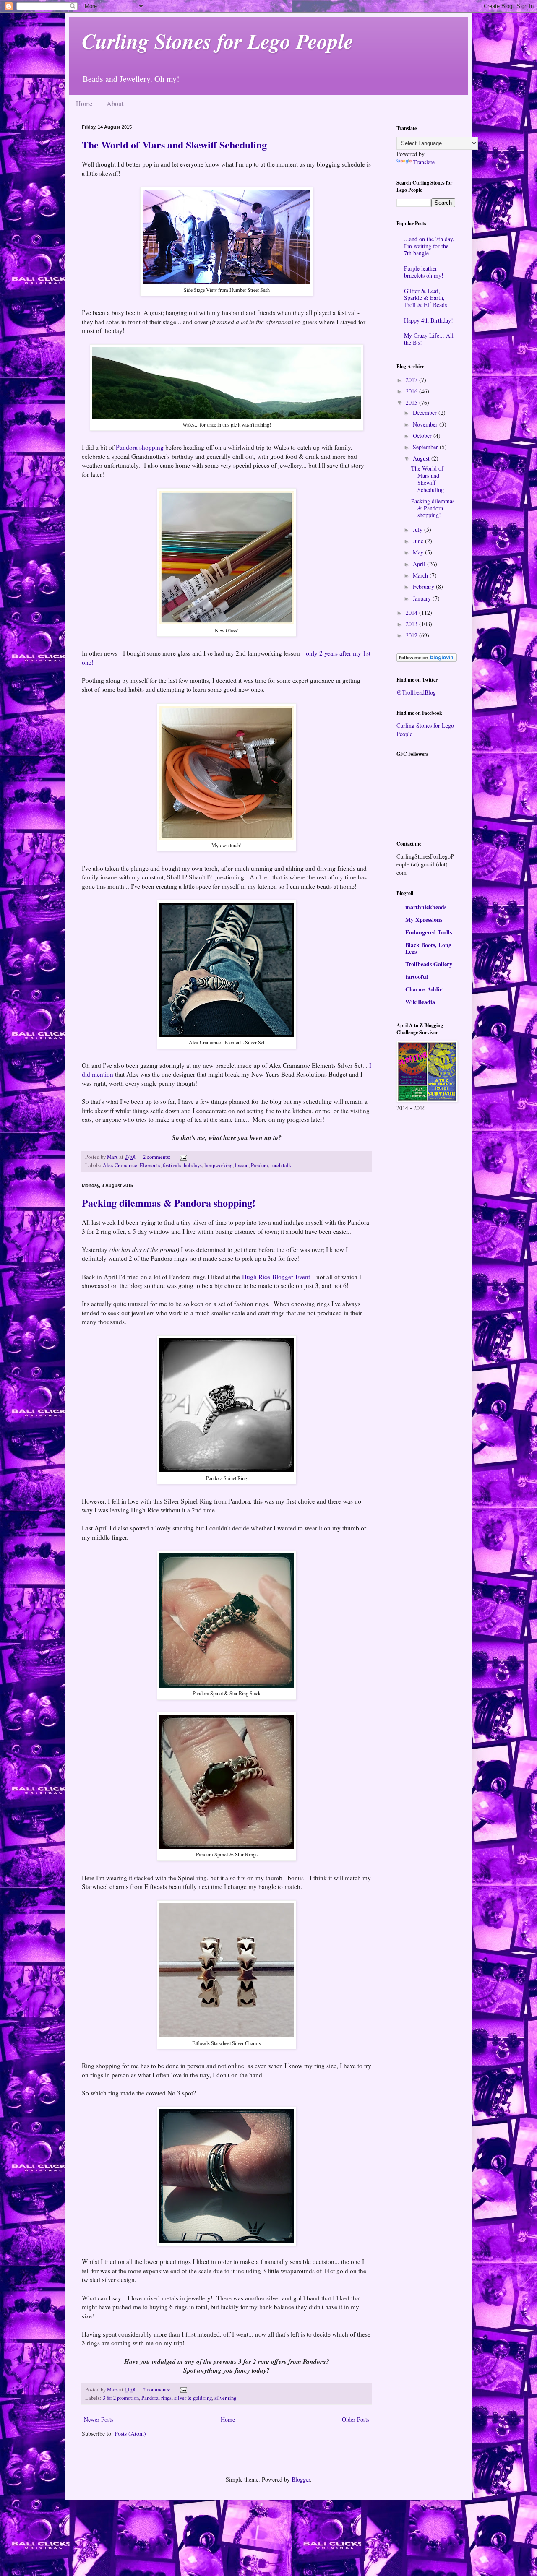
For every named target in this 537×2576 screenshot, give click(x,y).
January (423, 598)
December (426, 412)
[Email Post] (183, 1157)
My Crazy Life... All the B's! (429, 339)
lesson (242, 1165)
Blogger (301, 2479)
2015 (412, 402)
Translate (424, 162)
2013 (412, 624)
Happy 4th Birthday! (429, 320)
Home (84, 103)
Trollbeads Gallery (429, 964)
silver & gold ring (193, 2398)
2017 (412, 380)
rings (166, 2398)
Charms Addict (425, 989)
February (424, 587)
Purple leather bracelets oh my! (424, 272)
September (426, 447)
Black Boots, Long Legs (428, 948)
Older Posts (356, 2419)
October (423, 436)
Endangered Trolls (429, 932)
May (419, 552)
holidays (193, 1165)
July (418, 530)
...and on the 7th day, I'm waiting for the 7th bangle (429, 246)
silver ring (225, 2398)
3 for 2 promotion (121, 2398)
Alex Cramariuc (120, 1165)
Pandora (259, 1165)
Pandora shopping (140, 447)
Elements (150, 1165)
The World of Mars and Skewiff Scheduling (174, 144)
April (420, 564)
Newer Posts (99, 2419)
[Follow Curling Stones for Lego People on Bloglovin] (427, 660)
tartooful (417, 977)
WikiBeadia (420, 1002)
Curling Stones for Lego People (218, 41)
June (419, 541)
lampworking (218, 1165)
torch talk (281, 1165)
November (426, 424)
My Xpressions (424, 920)
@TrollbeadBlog (416, 692)
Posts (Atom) (130, 2434)
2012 (412, 635)
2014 (412, 613)
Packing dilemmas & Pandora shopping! (169, 1203)
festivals (172, 1165)
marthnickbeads (426, 907)
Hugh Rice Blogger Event (276, 1277)
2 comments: (158, 1157)
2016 (412, 391)
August (422, 458)
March (421, 575)
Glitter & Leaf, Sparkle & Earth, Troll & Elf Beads (425, 298)
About (115, 103)
